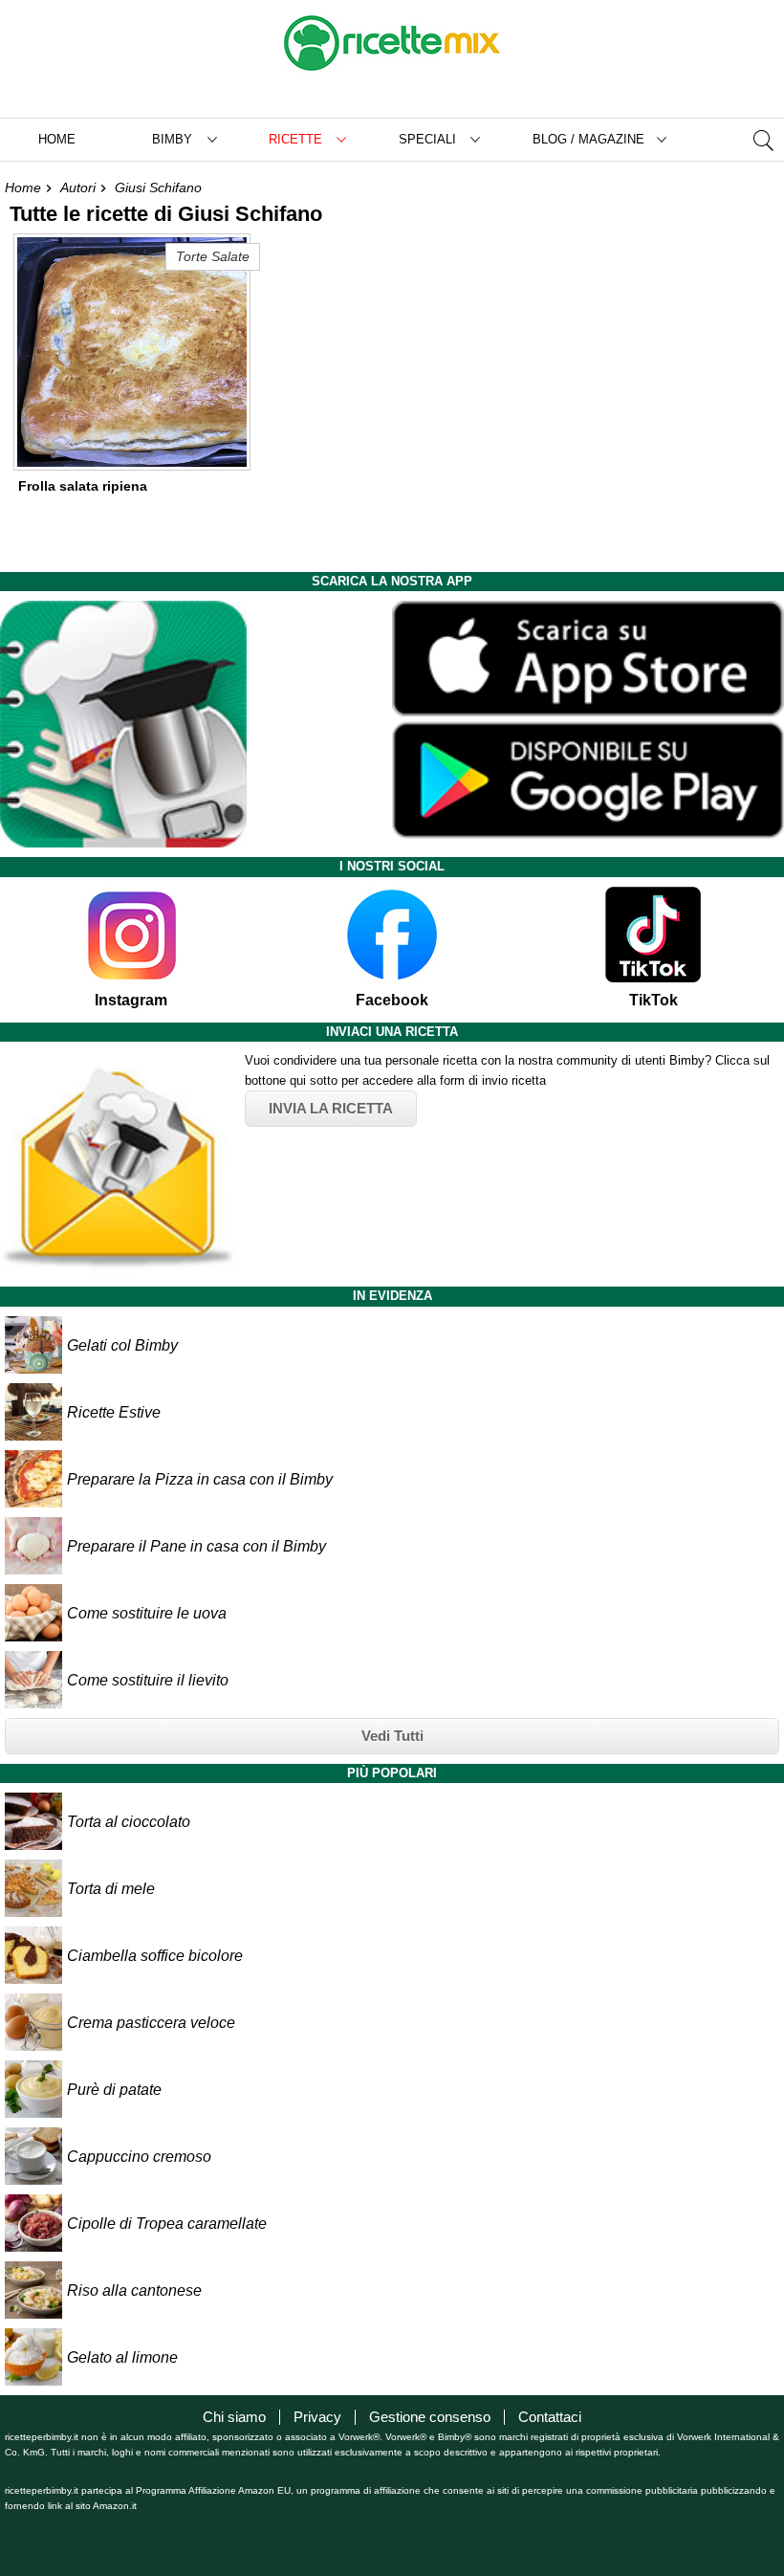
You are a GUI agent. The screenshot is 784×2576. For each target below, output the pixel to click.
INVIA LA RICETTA (331, 1108)
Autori (78, 187)
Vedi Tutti (392, 1736)
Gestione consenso (430, 2417)
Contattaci (550, 2417)
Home (57, 139)
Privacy (317, 2417)
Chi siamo (234, 2417)
